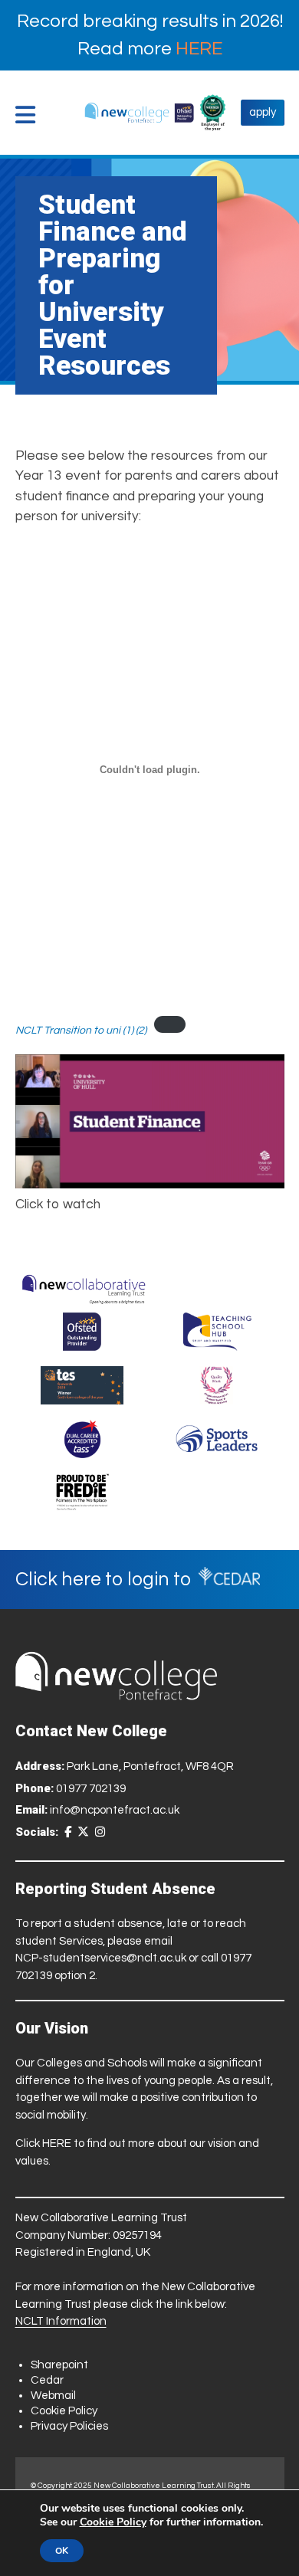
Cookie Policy (64, 2411)
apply (263, 112)
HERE (199, 49)
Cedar (47, 2380)
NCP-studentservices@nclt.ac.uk (101, 1958)
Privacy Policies (69, 2426)
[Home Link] (139, 113)
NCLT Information (61, 2321)
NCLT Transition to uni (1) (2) (81, 1030)
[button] (29, 115)
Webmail (53, 2396)
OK (62, 2551)
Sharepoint (59, 2365)
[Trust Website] (84, 1286)
